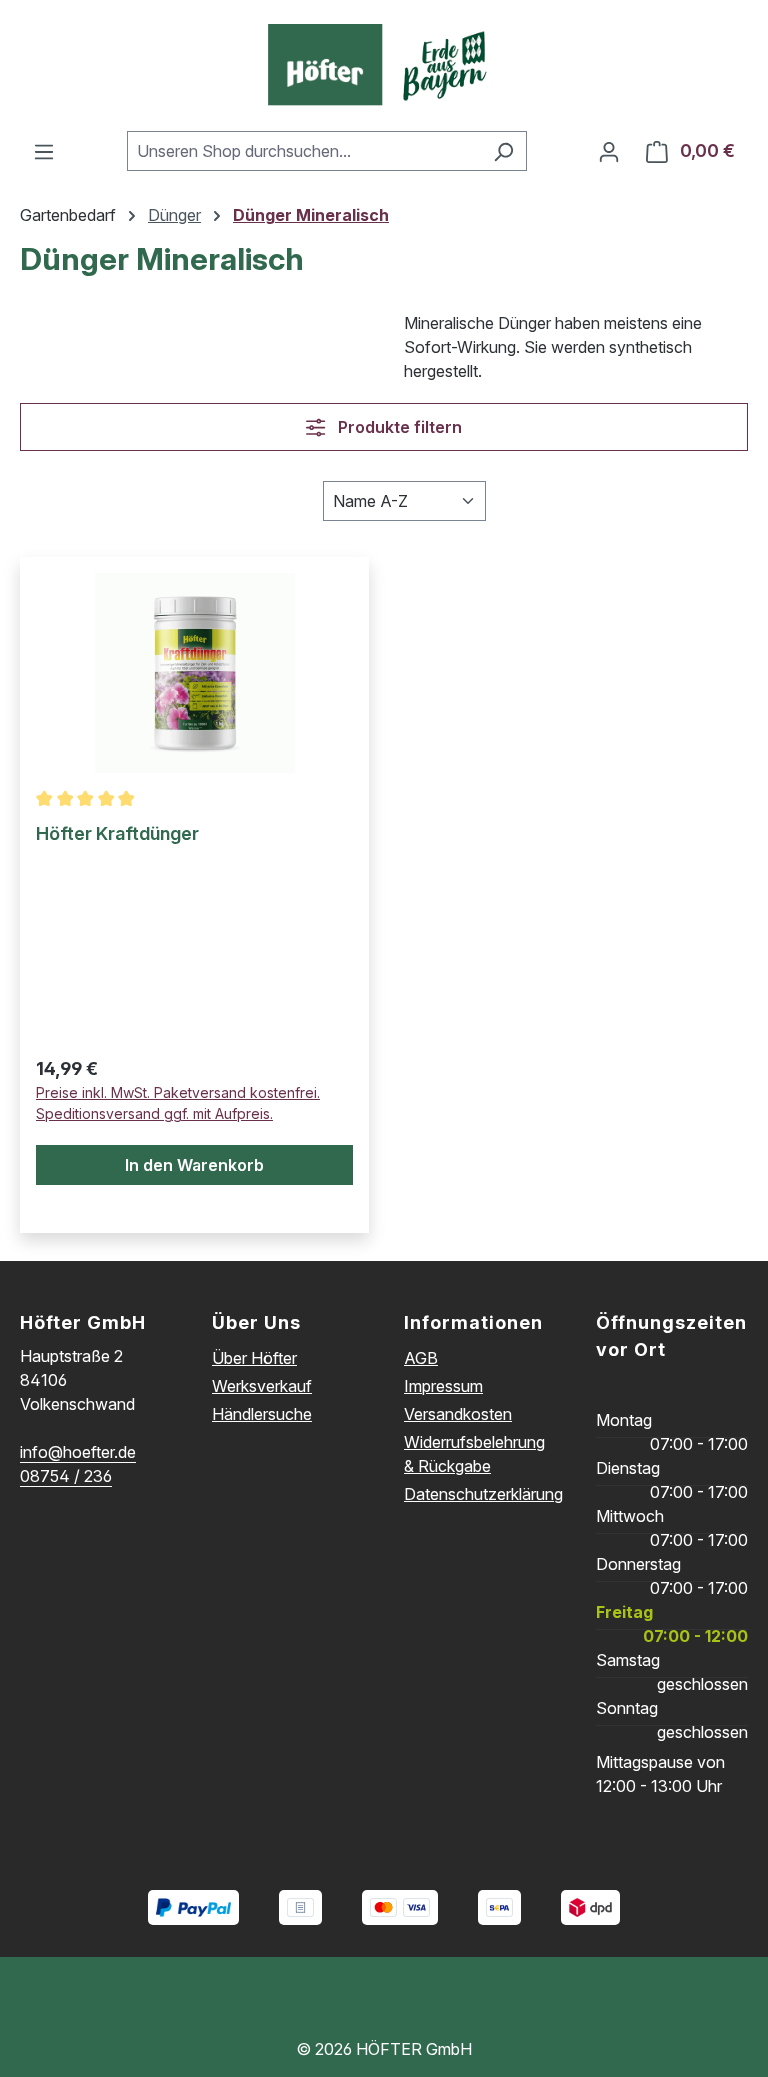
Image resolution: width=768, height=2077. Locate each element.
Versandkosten (458, 1414)
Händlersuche (262, 1414)
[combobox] (304, 151)
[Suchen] (503, 151)
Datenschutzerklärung (483, 1494)
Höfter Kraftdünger (117, 833)
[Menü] (44, 151)
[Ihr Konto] (609, 151)
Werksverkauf (262, 1386)
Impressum (443, 1386)
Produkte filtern (398, 427)
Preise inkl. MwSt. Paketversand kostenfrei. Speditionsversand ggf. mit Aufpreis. (178, 1103)
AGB (421, 1358)
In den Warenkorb (194, 1165)
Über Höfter (254, 1358)
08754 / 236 (66, 1476)
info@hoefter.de (78, 1452)
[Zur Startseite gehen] (384, 65)
